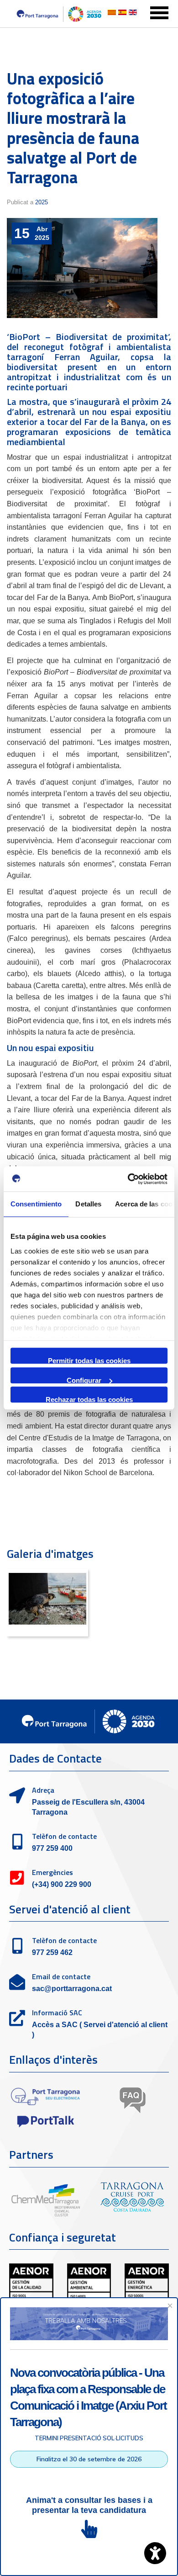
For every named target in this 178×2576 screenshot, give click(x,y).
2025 (42, 202)
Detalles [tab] (88, 1204)
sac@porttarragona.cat (72, 1989)
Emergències (52, 1872)
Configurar (84, 1380)
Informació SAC (57, 2013)
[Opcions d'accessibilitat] (155, 2553)
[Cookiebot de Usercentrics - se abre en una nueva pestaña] (128, 1179)
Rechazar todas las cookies (89, 1399)
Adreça (43, 1790)
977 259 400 (52, 1848)
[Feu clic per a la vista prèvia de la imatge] (82, 268)
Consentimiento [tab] (36, 1204)
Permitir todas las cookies (89, 1360)
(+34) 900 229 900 (62, 1884)
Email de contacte (61, 1976)
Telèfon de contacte (64, 1836)
